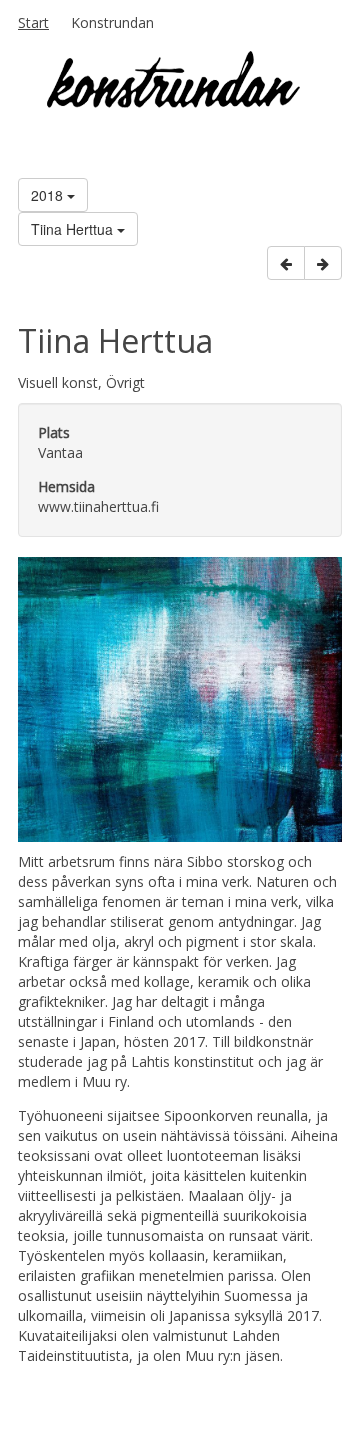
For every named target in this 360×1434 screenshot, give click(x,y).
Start (33, 22)
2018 (49, 195)
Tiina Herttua (74, 229)
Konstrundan (112, 22)
